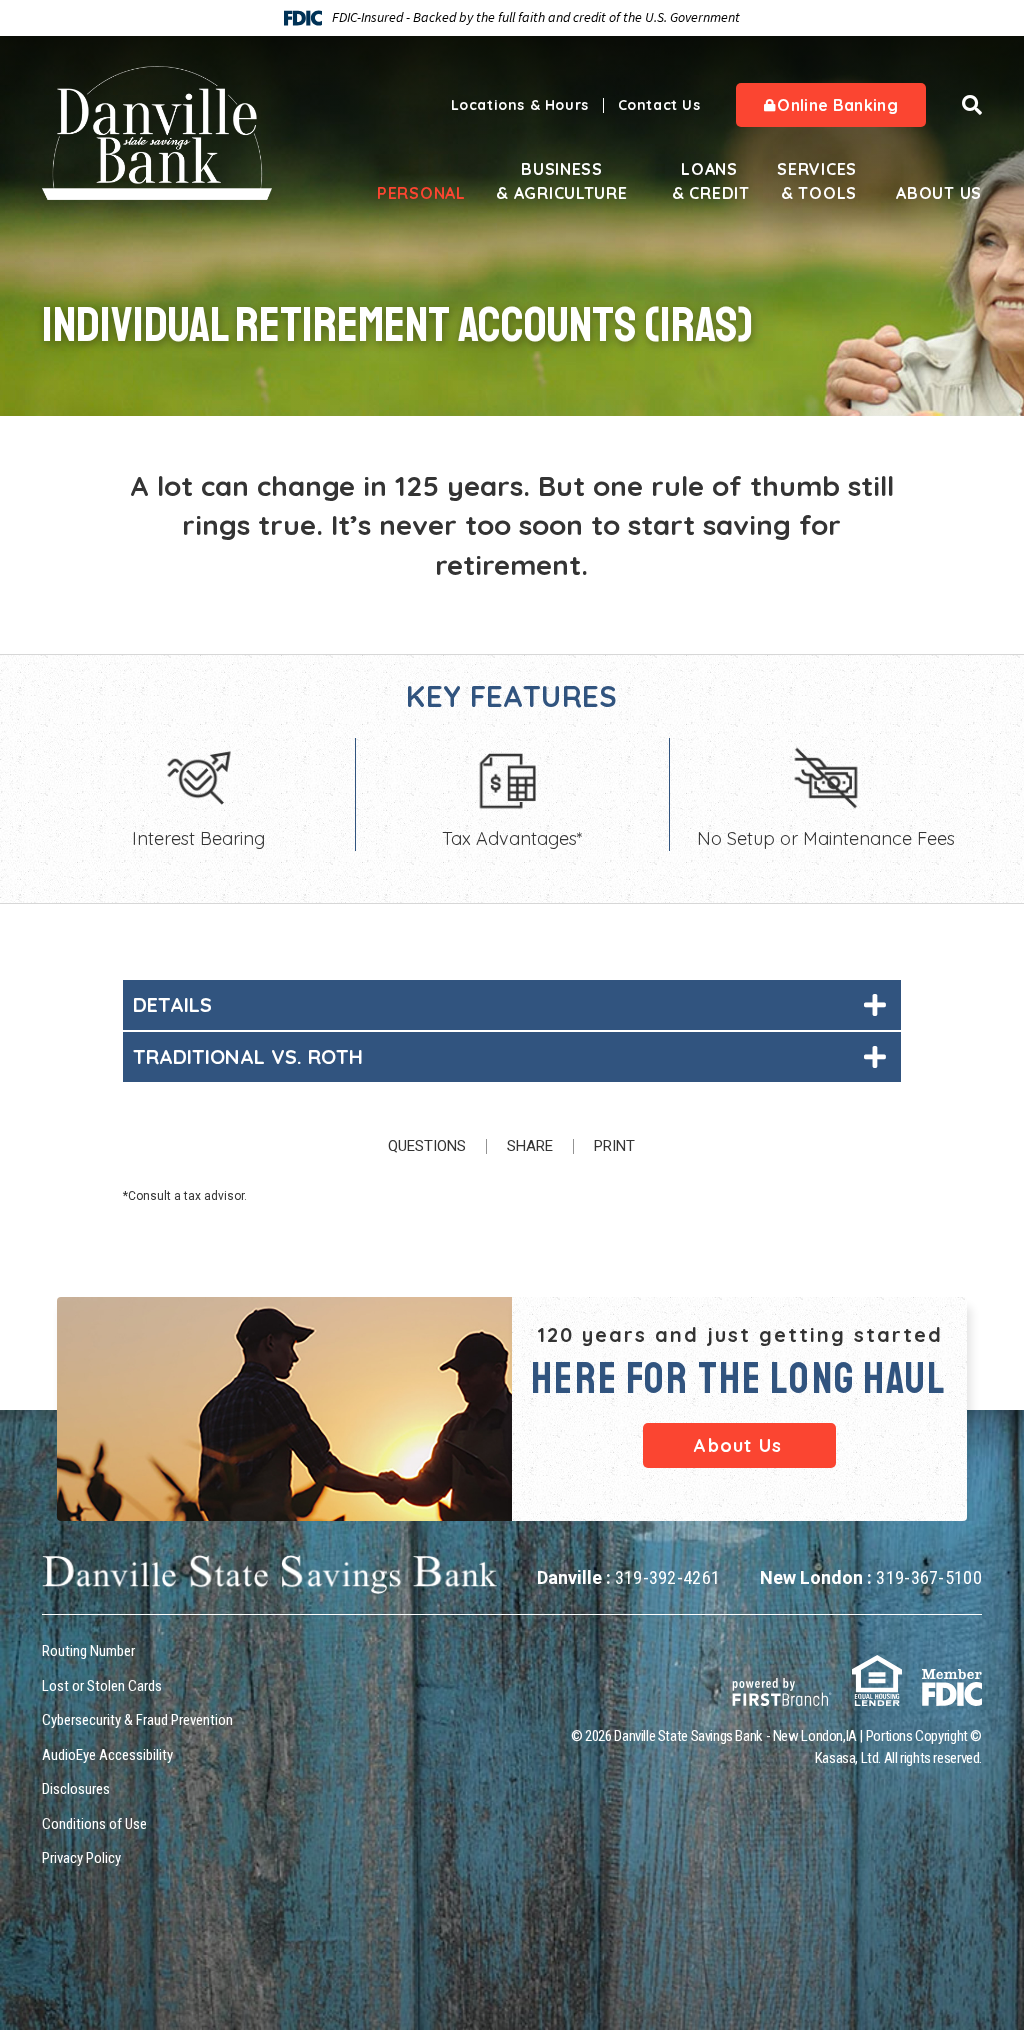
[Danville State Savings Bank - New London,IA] (157, 131)
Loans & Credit (709, 181)
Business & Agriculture (561, 181)
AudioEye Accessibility (107, 1755)
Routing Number (88, 1651)
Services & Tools (817, 181)
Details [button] (172, 1004)
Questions (427, 1146)
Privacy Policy (81, 1858)
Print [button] (614, 1146)
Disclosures (76, 1789)
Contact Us (659, 105)
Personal (414, 193)
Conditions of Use (94, 1824)
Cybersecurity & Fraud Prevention (137, 1720)
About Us (939, 193)
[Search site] (972, 105)
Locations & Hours (520, 105)
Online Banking (835, 105)
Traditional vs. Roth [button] (248, 1056)
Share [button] (530, 1146)
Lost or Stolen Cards (102, 1686)
